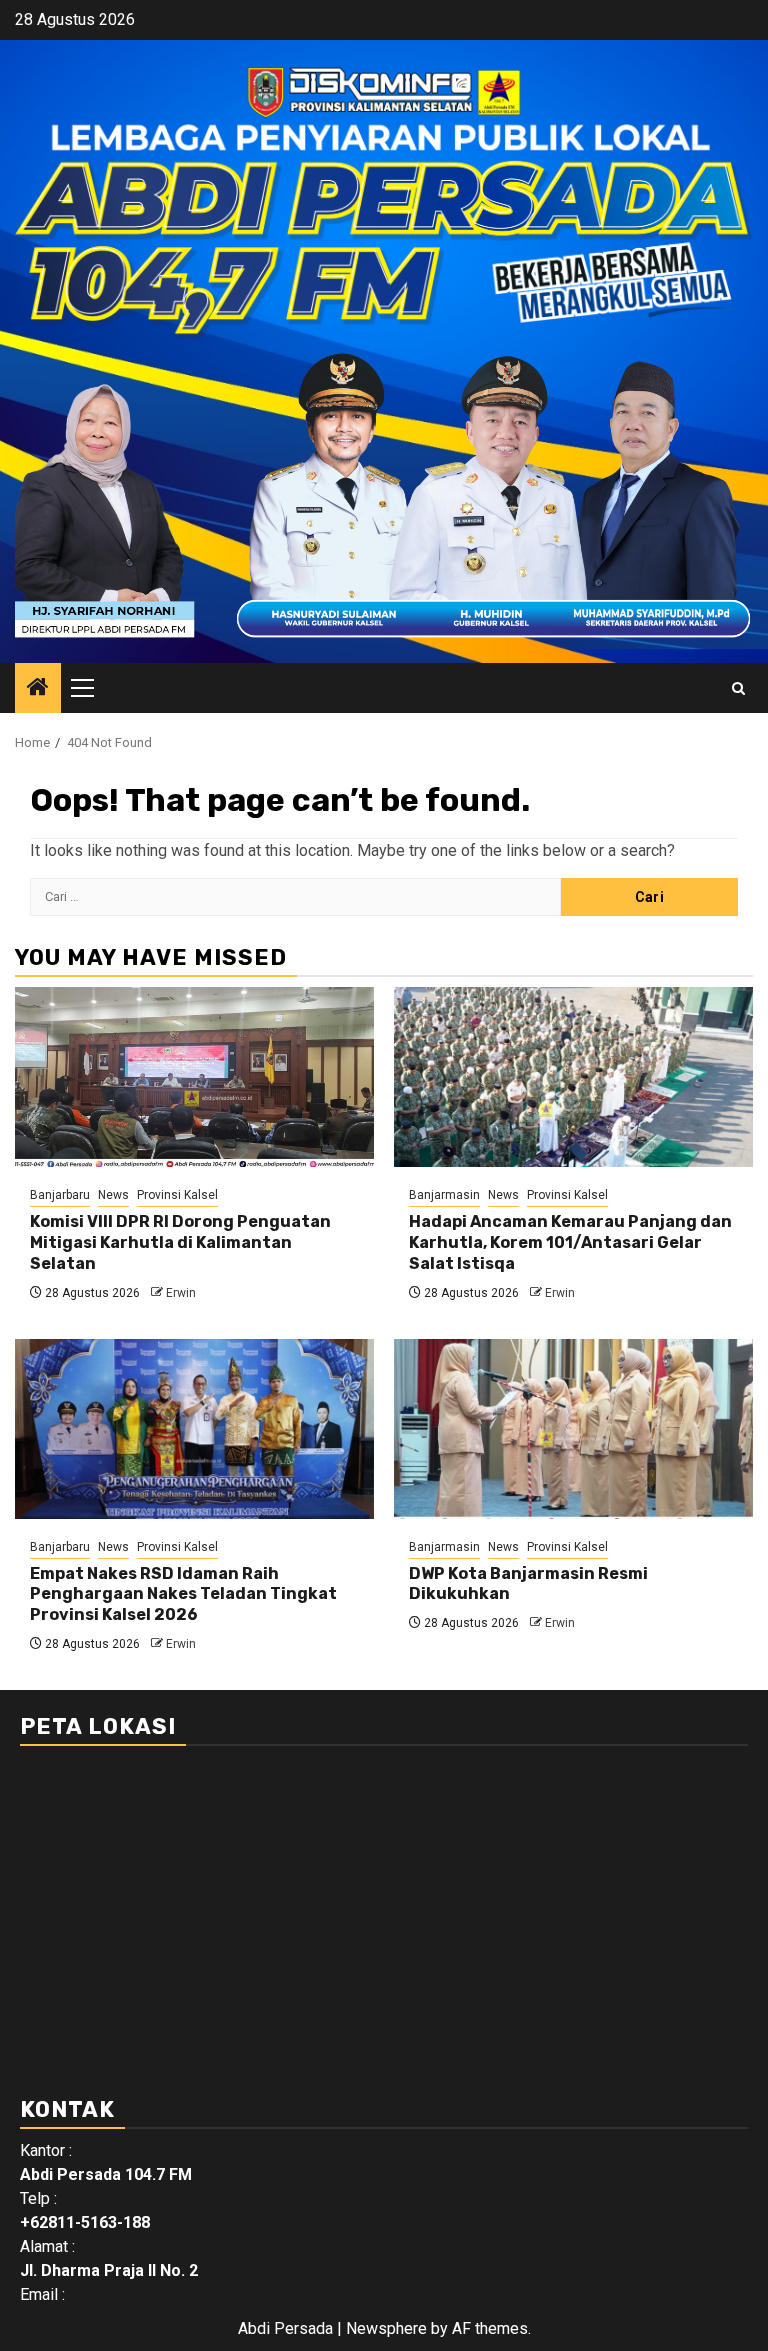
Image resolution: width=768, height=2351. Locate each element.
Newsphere (386, 2328)
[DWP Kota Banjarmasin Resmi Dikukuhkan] (573, 1429)
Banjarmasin (444, 1195)
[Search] (738, 688)
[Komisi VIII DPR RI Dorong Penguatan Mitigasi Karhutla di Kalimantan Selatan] (194, 1077)
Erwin (181, 1293)
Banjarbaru (60, 1195)
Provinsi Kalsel (177, 1195)
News (113, 1195)
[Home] (38, 689)
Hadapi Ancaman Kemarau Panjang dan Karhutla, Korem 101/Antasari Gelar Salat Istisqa (570, 1242)
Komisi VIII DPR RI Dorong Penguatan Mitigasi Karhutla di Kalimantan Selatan (180, 1242)
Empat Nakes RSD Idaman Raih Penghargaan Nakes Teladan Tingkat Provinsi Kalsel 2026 (183, 1594)
